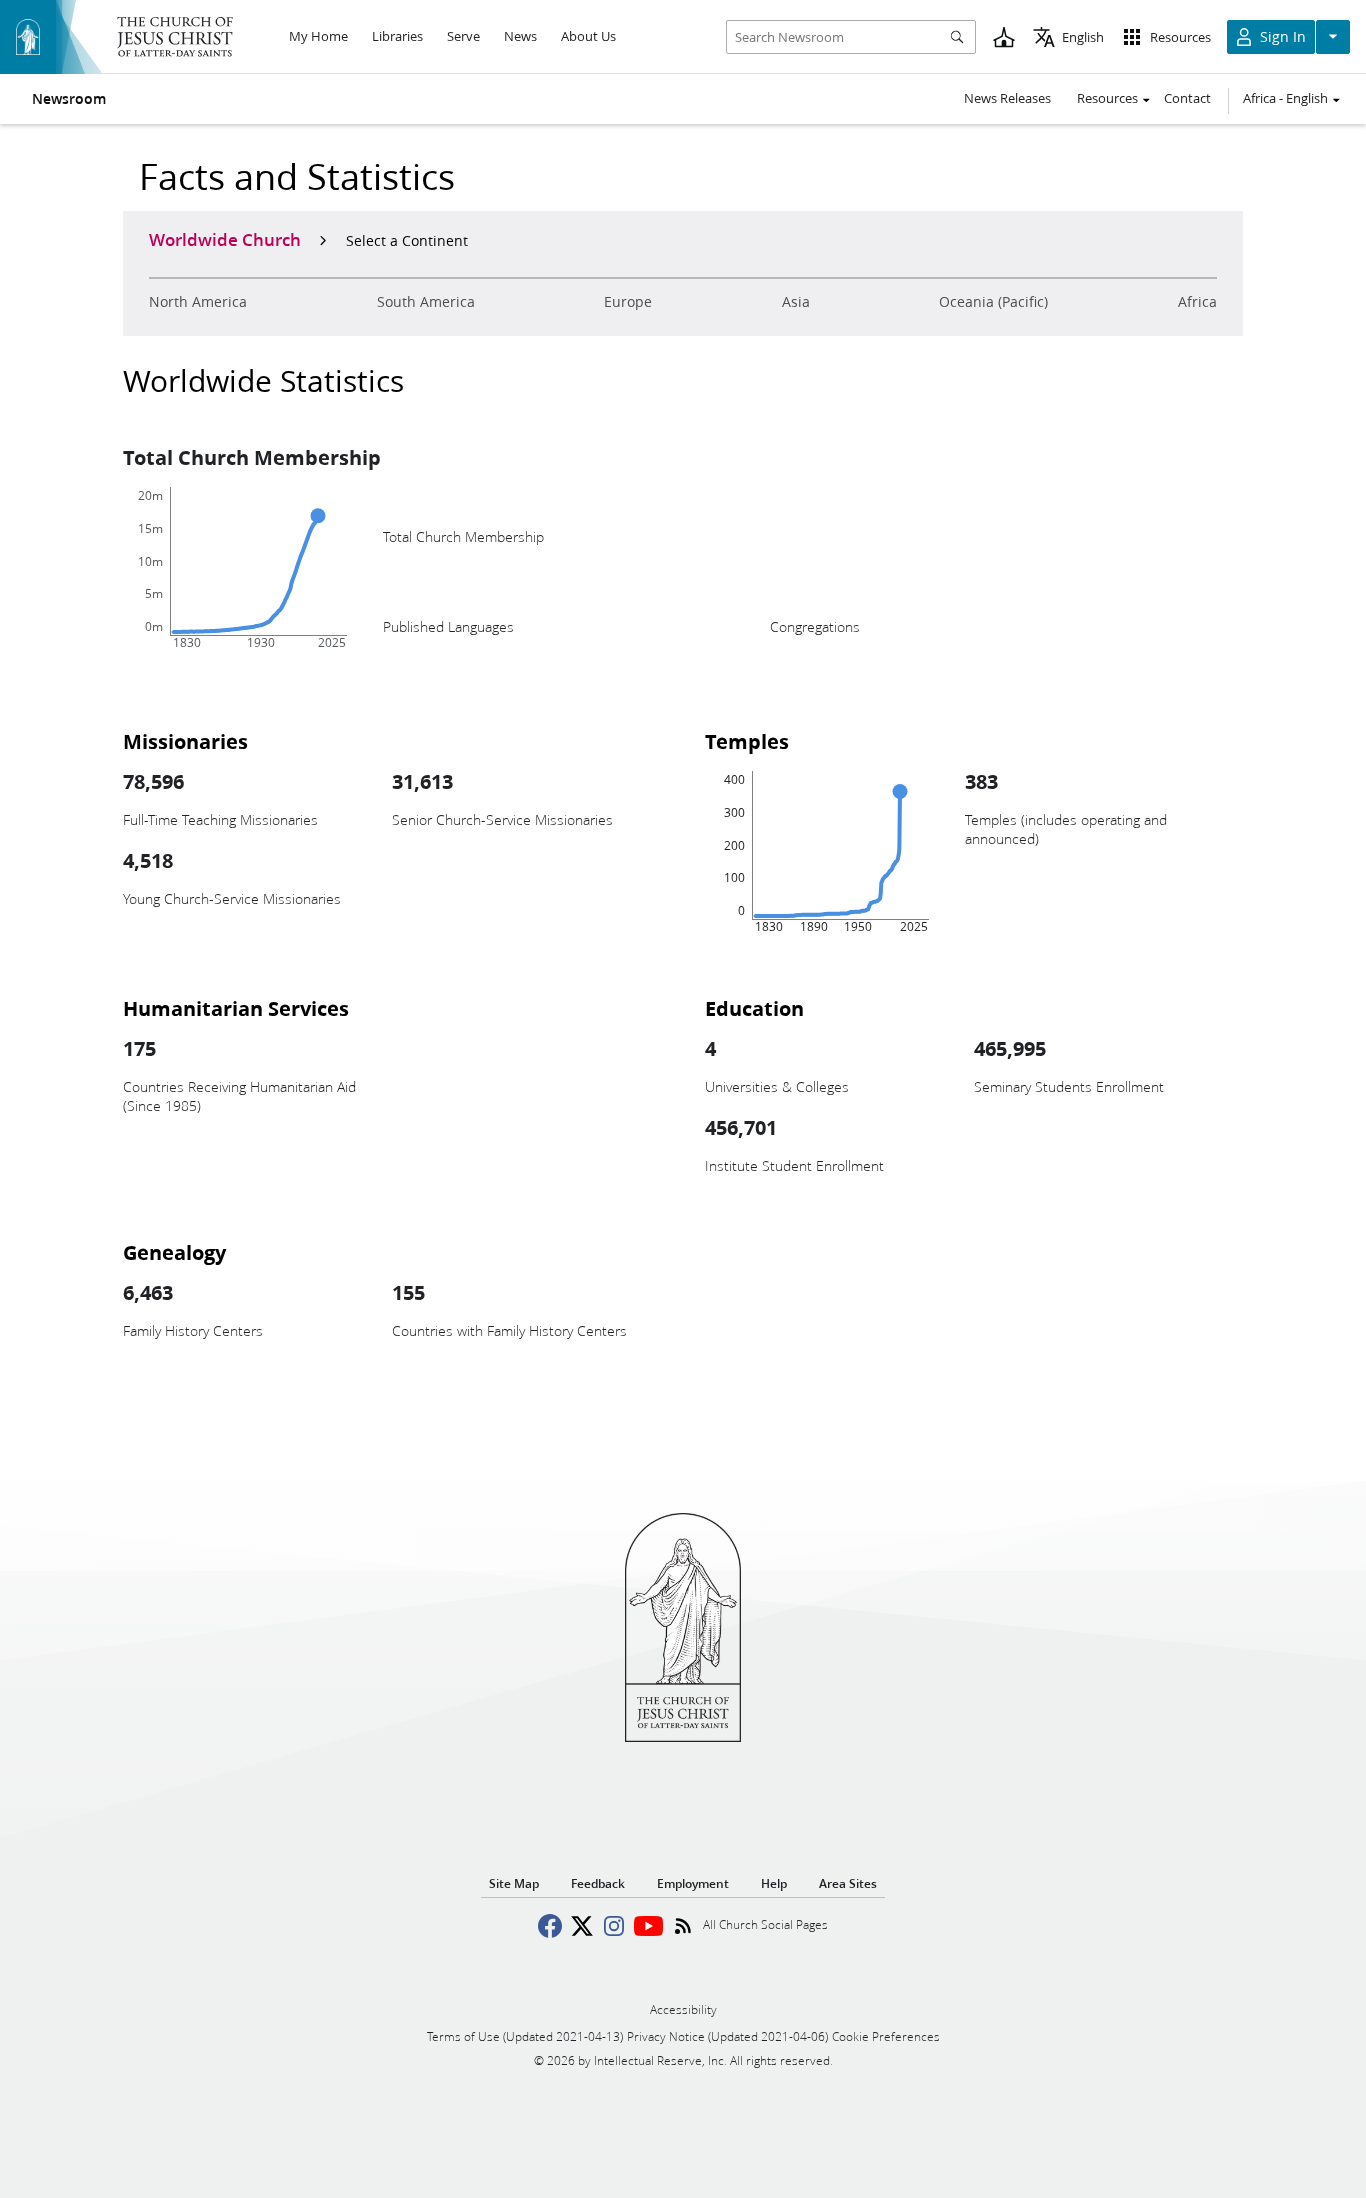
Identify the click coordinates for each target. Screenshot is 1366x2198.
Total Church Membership (252, 457)
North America (198, 302)
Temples (747, 741)
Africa (1197, 302)
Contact (1187, 98)
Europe (628, 302)
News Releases (1007, 98)
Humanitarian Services (236, 1008)
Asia (796, 302)
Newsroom (69, 99)
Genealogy (174, 1252)
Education (754, 1008)
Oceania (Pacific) (993, 302)
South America (426, 302)
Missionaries (185, 741)
